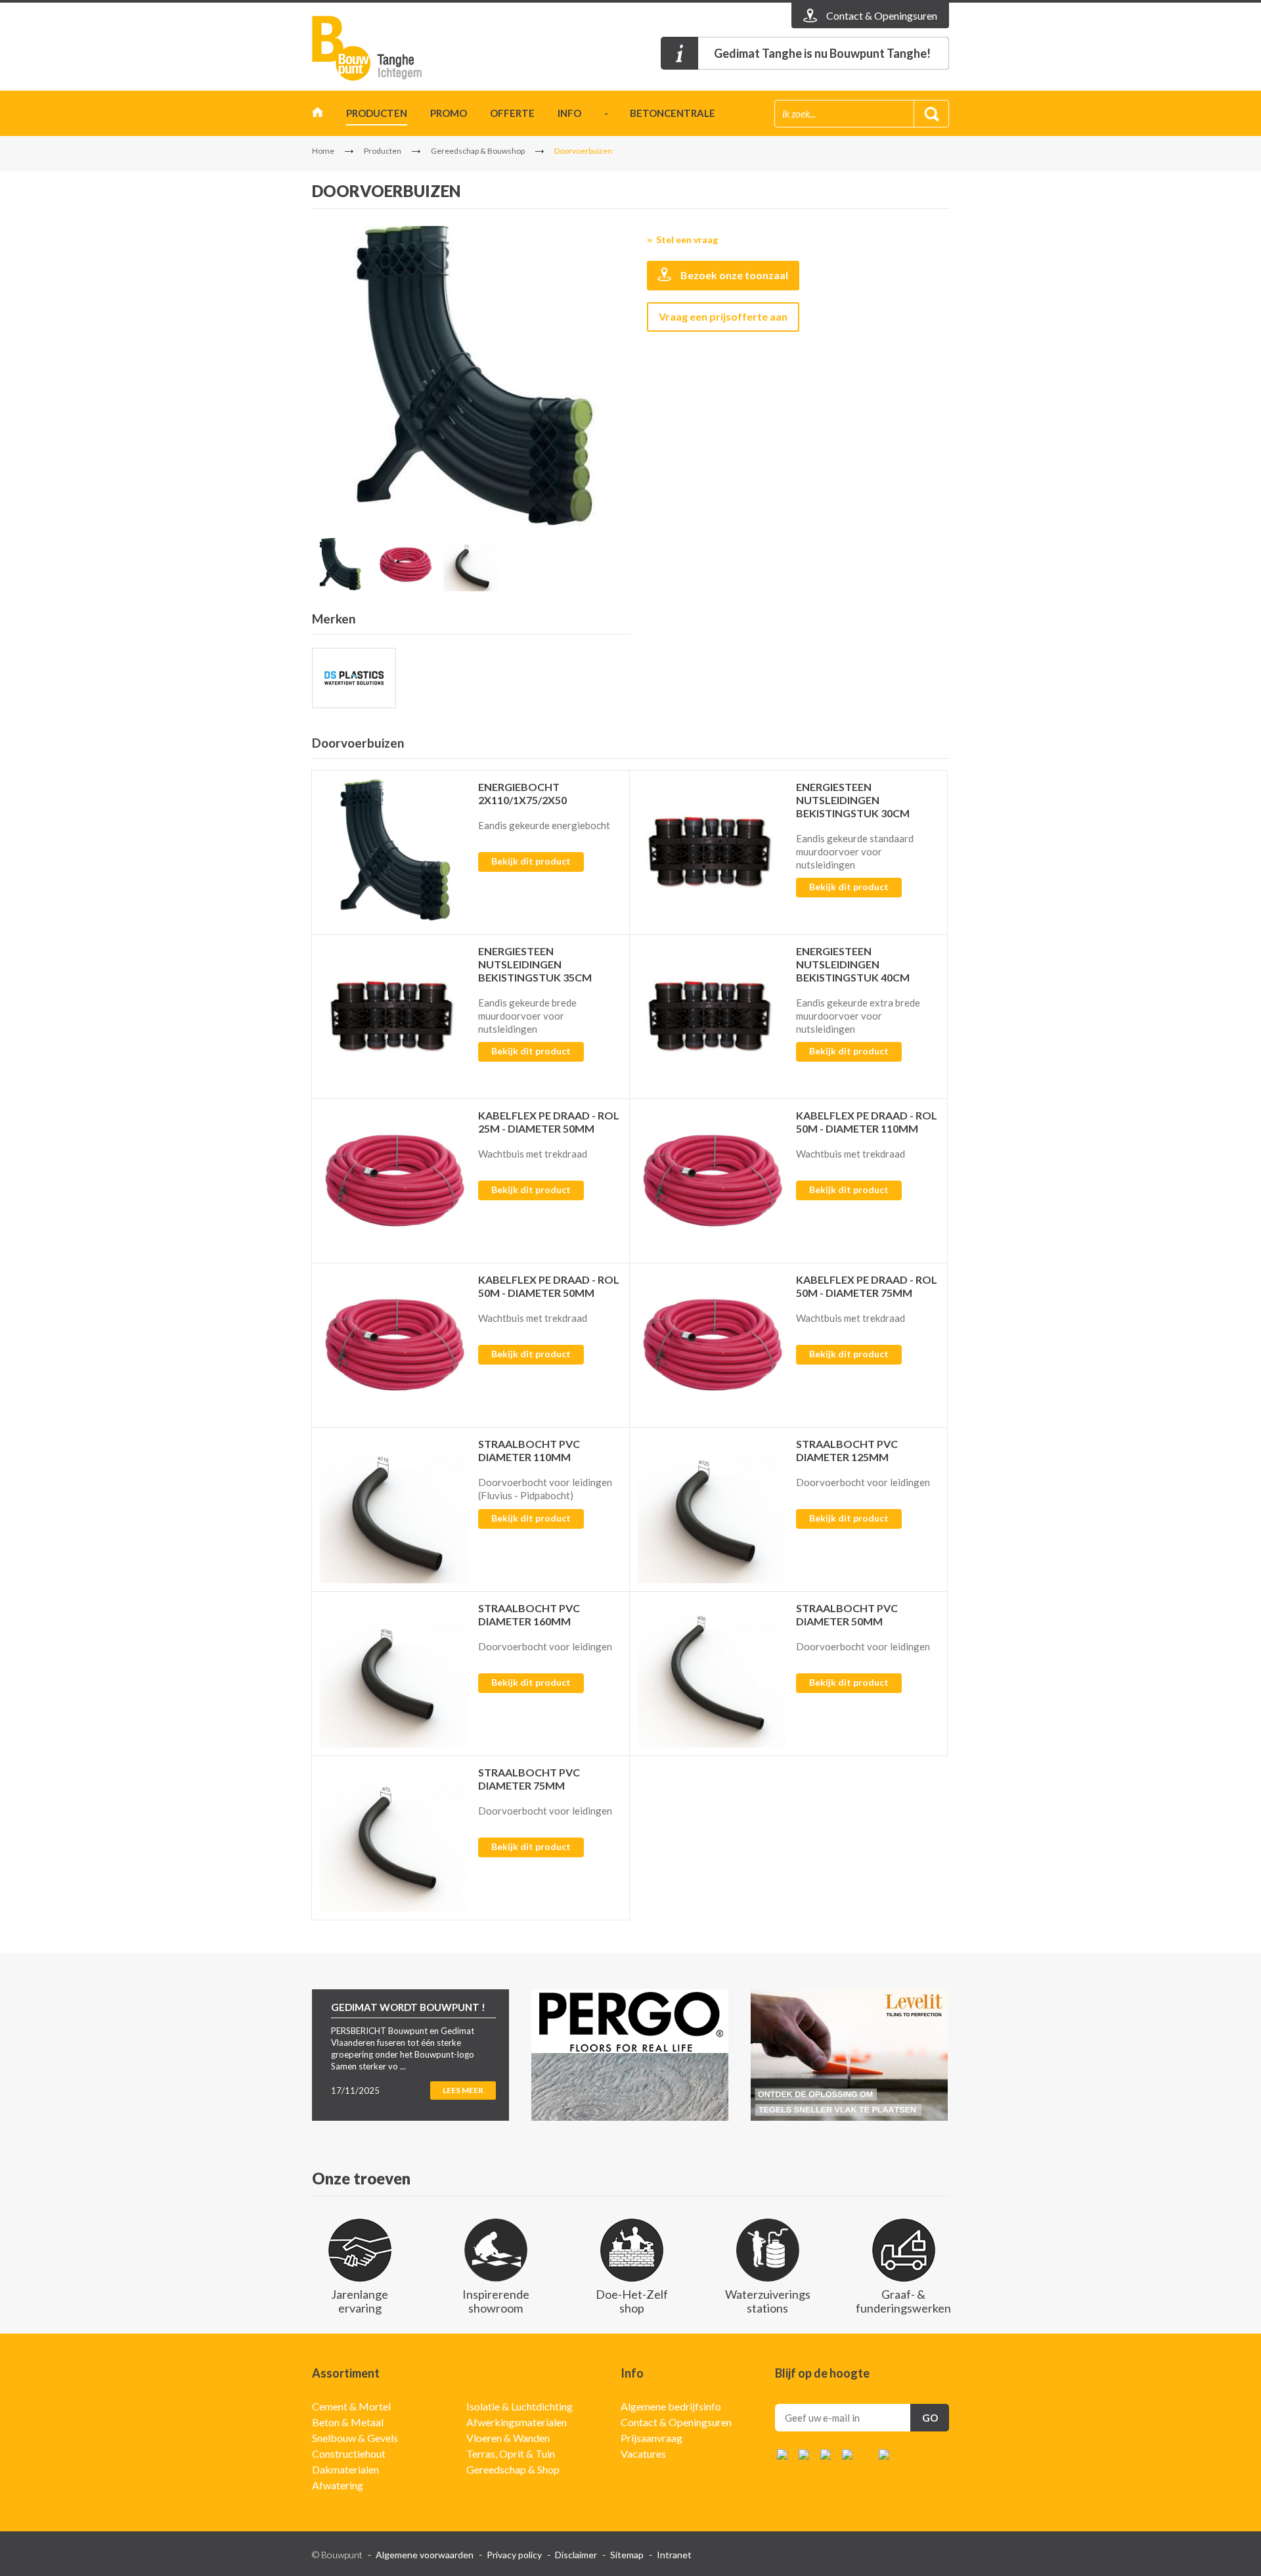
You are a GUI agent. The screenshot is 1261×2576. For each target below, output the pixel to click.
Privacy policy (514, 2555)
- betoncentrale (660, 113)
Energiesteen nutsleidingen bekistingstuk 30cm (853, 800)
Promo (449, 113)
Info (569, 113)
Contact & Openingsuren (676, 2422)
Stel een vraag (687, 239)
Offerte (512, 113)
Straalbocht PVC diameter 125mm (847, 1450)
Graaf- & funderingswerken (903, 2301)
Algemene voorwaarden (425, 2555)
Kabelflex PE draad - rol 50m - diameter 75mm (867, 1286)
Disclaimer (576, 2555)
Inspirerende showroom (496, 2301)
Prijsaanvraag (652, 2438)
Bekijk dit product (531, 861)
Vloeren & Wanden (508, 2438)
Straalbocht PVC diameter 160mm (529, 1615)
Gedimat (387, 48)
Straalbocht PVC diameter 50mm (847, 1615)
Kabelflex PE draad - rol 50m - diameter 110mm (867, 1122)
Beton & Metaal (348, 2422)
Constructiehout (349, 2453)
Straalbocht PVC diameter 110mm (529, 1450)
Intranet (674, 2555)
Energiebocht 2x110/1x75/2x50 (522, 793)
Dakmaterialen (345, 2469)
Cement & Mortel (351, 2406)
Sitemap (627, 2555)
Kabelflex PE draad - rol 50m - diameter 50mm (549, 1286)
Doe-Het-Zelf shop (632, 2301)
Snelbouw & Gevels (355, 2438)
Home (318, 115)
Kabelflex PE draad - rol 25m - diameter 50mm (549, 1122)
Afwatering (338, 2485)
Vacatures (643, 2453)
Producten (377, 113)
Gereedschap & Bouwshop (478, 151)
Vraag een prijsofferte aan (723, 316)
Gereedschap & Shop (513, 2469)
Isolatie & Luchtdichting (520, 2406)
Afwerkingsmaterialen (517, 2422)
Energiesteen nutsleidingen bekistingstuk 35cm (535, 964)
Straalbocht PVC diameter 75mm (529, 1779)
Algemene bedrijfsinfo (671, 2406)
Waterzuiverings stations (768, 2301)
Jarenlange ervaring (360, 2301)
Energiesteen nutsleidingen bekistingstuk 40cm (853, 964)
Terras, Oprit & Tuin (511, 2453)
